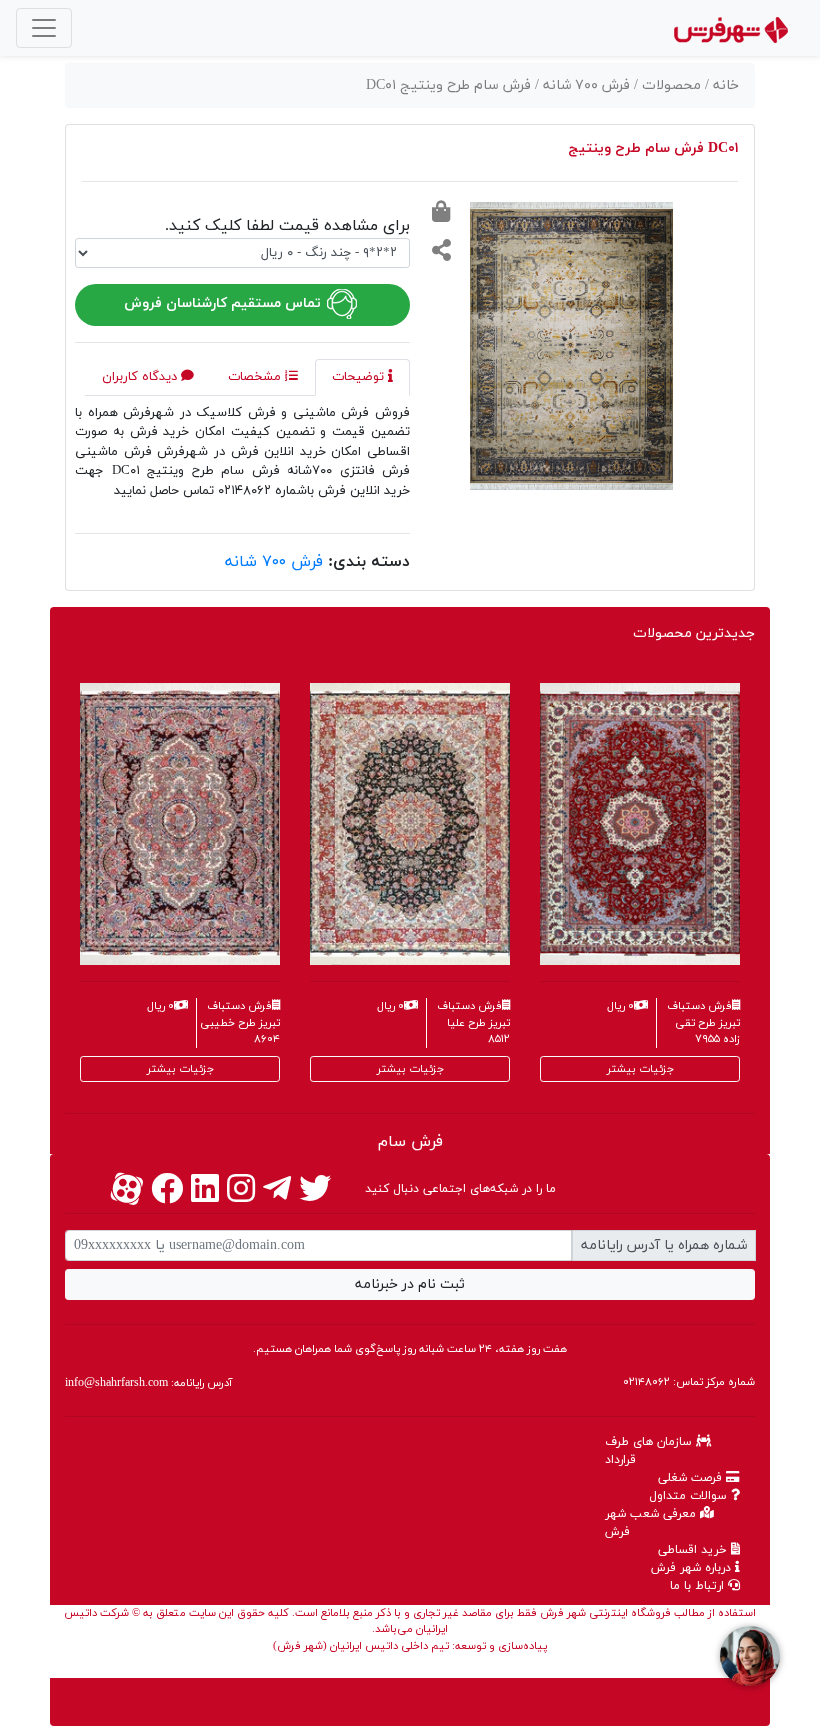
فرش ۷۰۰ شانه (274, 562)
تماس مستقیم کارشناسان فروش (224, 303)
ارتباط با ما (699, 1586)
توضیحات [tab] (360, 377)
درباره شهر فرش (693, 1568)
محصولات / (669, 85)
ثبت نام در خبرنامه (410, 1284)
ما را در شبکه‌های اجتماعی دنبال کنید (460, 1189)
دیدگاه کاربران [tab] (141, 377)
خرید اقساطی (694, 1550)
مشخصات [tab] (256, 377)
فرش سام (410, 1142)
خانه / (722, 85)
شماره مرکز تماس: (689, 1382)
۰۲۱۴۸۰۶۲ (646, 1382)
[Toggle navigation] (44, 28)
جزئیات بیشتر (180, 1069)
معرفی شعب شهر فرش (652, 1523)
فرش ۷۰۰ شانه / (584, 85)
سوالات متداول (690, 1496)
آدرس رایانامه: (148, 1383)
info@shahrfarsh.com (116, 1383)
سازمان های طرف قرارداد (650, 1451)
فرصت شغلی (692, 1478)
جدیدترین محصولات (694, 633)
